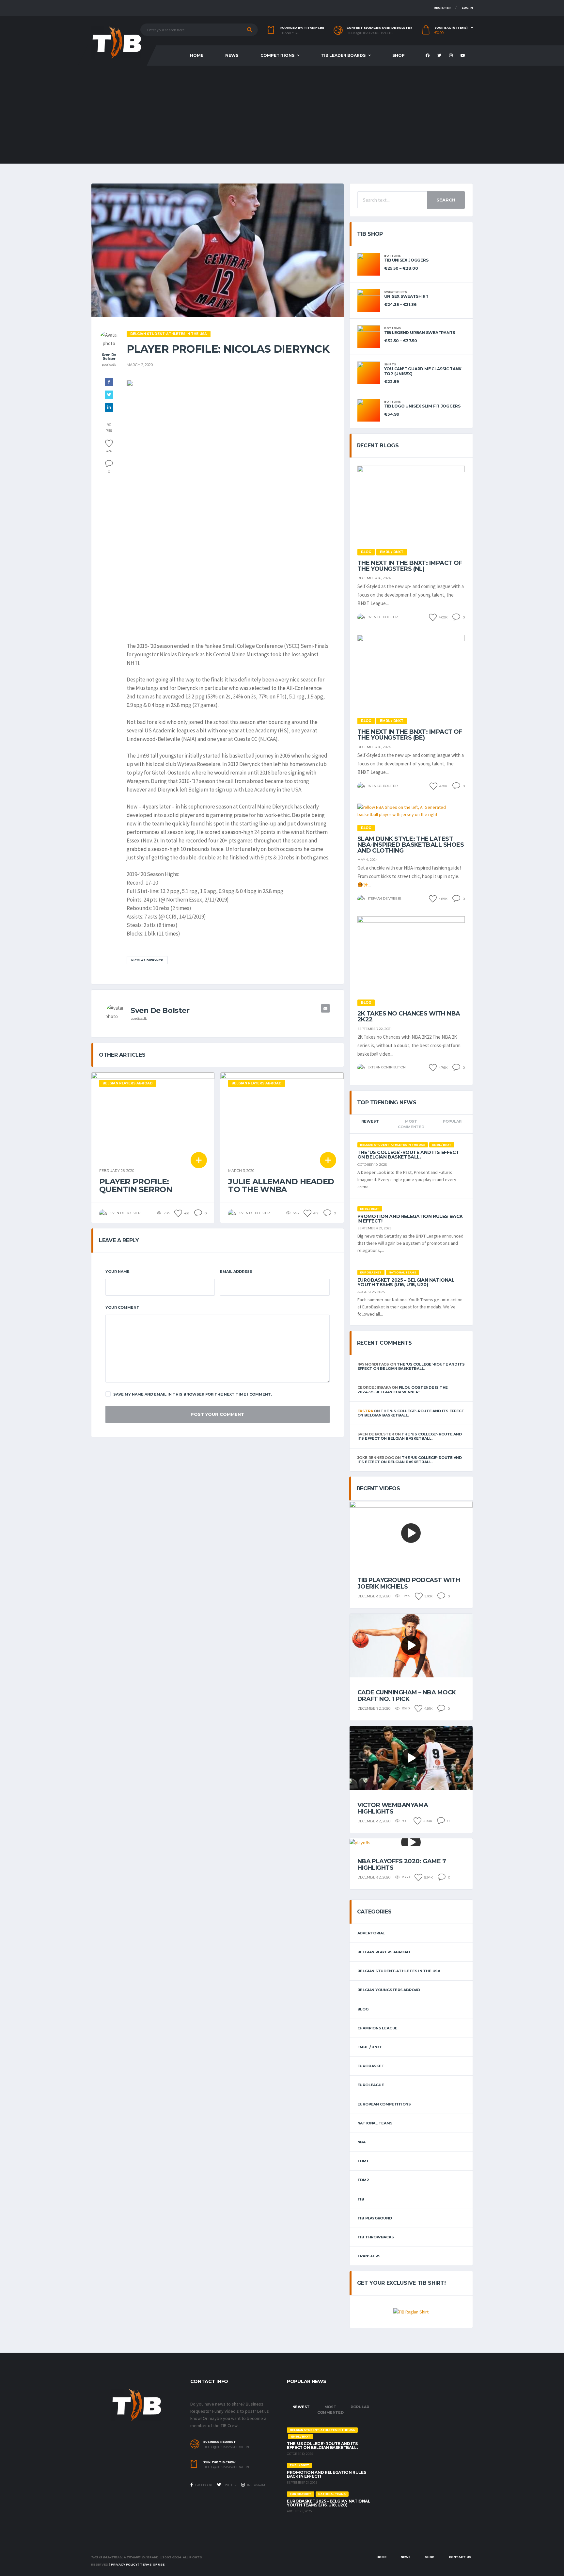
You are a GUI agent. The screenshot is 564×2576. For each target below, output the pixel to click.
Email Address (236, 1272)
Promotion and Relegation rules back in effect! (410, 1219)
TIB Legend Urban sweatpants (420, 333)
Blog (363, 2009)
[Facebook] (428, 56)
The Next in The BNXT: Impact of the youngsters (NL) (410, 566)
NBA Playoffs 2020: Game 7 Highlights (402, 1864)
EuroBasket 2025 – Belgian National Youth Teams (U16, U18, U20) (406, 1282)
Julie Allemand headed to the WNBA (281, 1185)
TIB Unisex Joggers (406, 260)
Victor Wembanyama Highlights (393, 1808)
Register (442, 8)
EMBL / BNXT (370, 2047)
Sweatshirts (396, 292)
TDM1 (363, 2161)
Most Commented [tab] (411, 1124)
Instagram (256, 2485)
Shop (399, 55)
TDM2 (363, 2180)
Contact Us (460, 2557)
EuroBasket (371, 2066)
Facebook (203, 2485)
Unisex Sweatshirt (406, 296)
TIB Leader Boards (343, 55)
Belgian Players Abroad (384, 1952)
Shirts (390, 364)
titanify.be (290, 33)
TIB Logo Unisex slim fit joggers (422, 406)
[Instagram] (452, 56)
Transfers (369, 2256)
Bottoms (392, 256)
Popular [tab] (452, 1121)
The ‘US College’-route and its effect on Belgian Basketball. (408, 1155)
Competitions (277, 55)
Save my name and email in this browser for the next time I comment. (193, 1394)
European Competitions (384, 2104)
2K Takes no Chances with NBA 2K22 (409, 1016)
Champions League (377, 2028)
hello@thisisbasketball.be (370, 33)
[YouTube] (464, 56)
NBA (361, 2142)
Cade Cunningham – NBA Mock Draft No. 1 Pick (407, 1696)
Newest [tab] (370, 1121)
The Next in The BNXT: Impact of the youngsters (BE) (410, 735)
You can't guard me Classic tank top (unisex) (423, 371)
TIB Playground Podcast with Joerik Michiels (409, 1583)
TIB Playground (375, 2218)
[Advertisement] (282, 115)
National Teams (375, 2123)
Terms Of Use (152, 2564)
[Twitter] (440, 56)
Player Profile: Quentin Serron (136, 1185)
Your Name (117, 1272)
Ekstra (365, 1411)
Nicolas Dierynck (147, 960)
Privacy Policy (124, 2564)
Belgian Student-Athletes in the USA (399, 1971)
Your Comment (122, 1307)
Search (446, 200)
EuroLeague (371, 2085)
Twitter (229, 2485)
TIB (361, 2199)
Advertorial (371, 1933)
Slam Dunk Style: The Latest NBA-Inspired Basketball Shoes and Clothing (411, 845)
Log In (467, 8)
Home (197, 55)
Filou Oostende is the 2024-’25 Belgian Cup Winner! (403, 1390)
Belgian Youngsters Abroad (389, 1990)
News (232, 55)
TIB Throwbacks (376, 2237)
